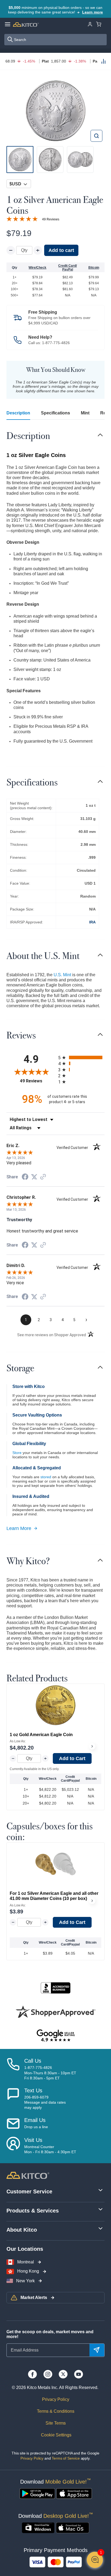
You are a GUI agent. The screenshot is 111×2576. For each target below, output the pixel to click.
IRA (92, 922)
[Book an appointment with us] (13, 2146)
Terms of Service (66, 2458)
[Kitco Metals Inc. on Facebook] (32, 2374)
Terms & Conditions (56, 2411)
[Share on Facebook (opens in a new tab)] (25, 1177)
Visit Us (33, 2140)
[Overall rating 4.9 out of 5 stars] (22, 219)
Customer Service (29, 2191)
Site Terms (56, 2423)
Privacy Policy (56, 2399)
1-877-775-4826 (56, 343)
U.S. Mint (62, 975)
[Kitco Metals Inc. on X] (63, 2374)
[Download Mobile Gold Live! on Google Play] (37, 2494)
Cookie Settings (56, 2435)
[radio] (81, 1057)
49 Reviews (51, 219)
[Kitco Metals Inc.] (28, 2175)
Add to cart (61, 250)
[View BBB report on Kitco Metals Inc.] (55, 1988)
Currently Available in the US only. (34, 1769)
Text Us (33, 2090)
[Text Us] (13, 2099)
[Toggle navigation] (100, 435)
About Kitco (22, 2230)
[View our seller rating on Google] (55, 2036)
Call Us (33, 2061)
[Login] (90, 24)
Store (17, 1453)
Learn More (19, 1528)
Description (18, 413)
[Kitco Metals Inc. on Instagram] (48, 2374)
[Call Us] (13, 2069)
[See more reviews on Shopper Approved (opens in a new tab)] (43, 1177)
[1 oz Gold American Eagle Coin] (55, 1705)
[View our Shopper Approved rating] (55, 2012)
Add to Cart (72, 1758)
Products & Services (33, 2211)
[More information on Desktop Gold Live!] (38, 2528)
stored (46, 1477)
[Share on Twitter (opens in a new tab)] (34, 1177)
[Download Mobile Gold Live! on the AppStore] (74, 2494)
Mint (85, 413)
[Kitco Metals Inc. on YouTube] (79, 2374)
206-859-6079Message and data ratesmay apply (45, 2102)
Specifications (55, 413)
